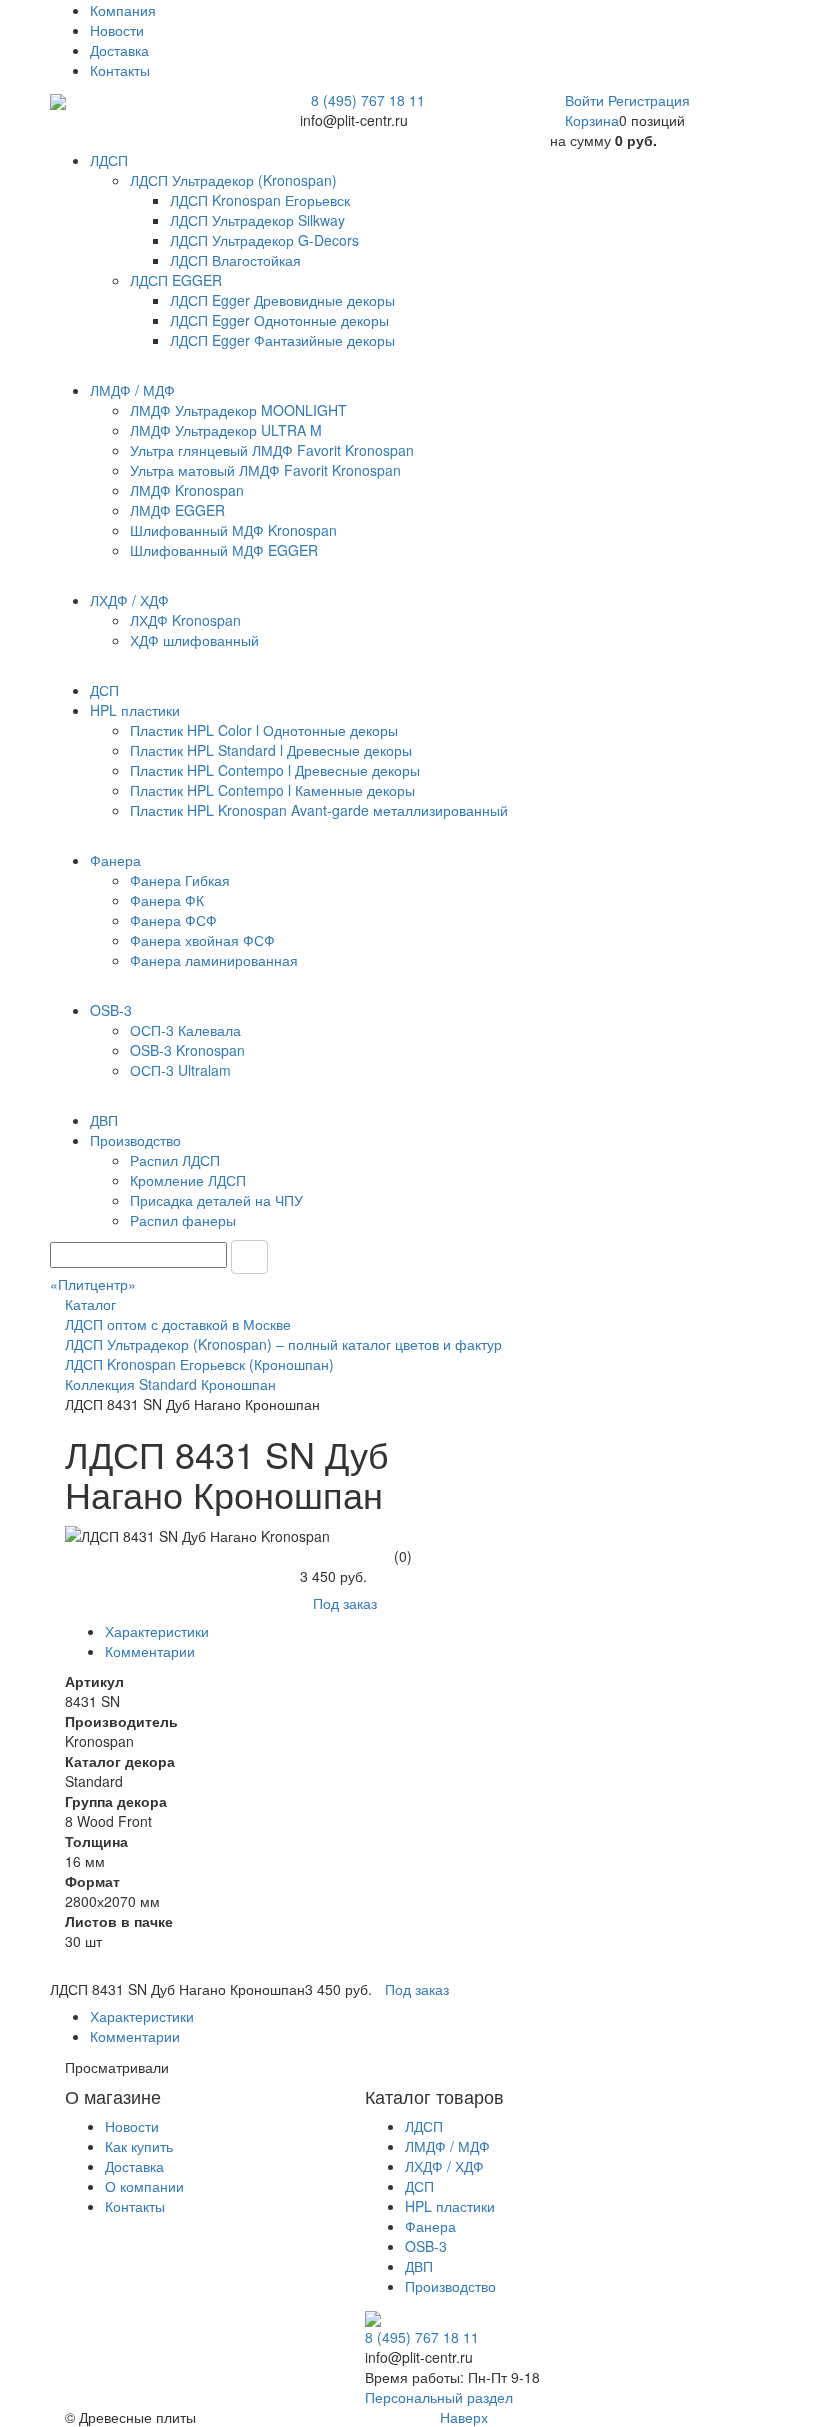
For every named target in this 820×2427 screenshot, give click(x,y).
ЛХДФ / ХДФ (444, 2166)
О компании (144, 2186)
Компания (123, 10)
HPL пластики (450, 2206)
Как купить (139, 2146)
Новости (117, 30)
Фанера (430, 2226)
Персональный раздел (439, 2397)
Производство (450, 2286)
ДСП (419, 2186)
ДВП (419, 2266)
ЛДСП (424, 2126)
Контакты (120, 70)
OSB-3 (426, 2246)
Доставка (119, 50)
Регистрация (649, 100)
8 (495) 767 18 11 (368, 100)
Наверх (462, 2417)
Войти (586, 100)
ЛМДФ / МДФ (447, 2146)
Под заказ (345, 1603)
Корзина (592, 120)
